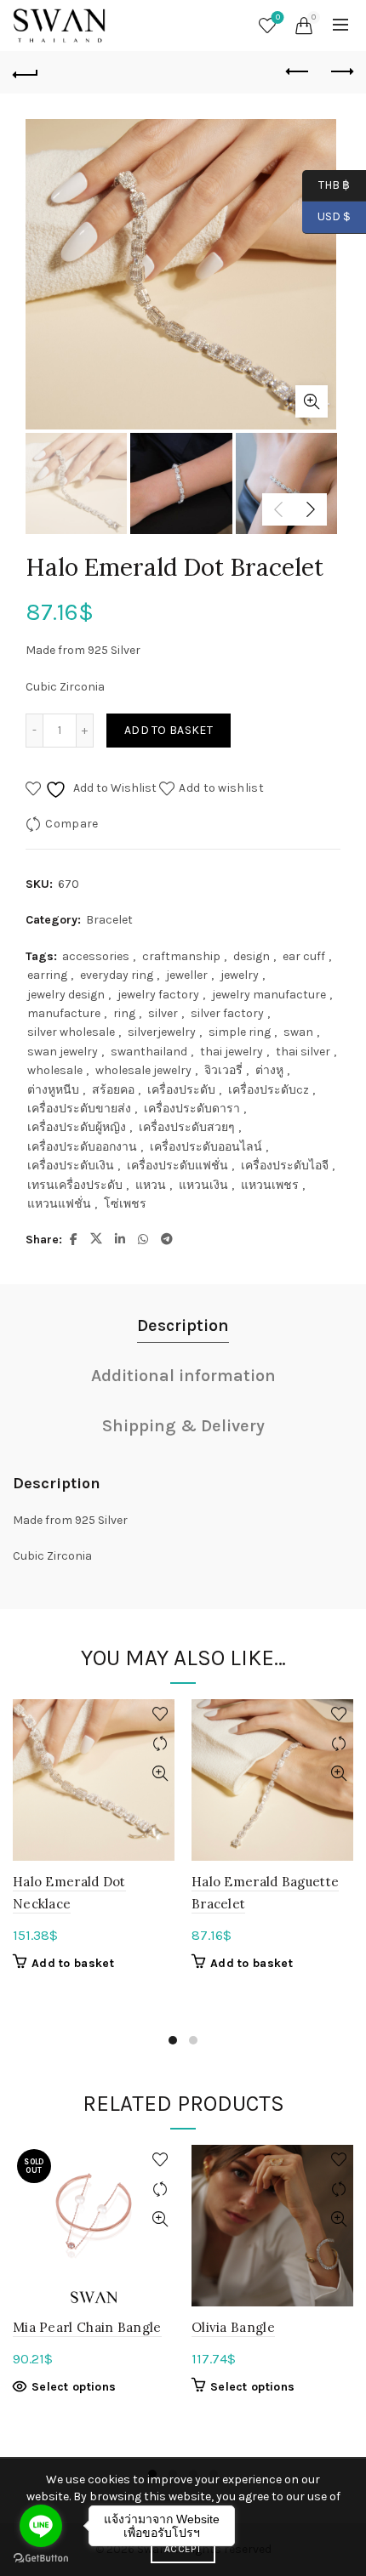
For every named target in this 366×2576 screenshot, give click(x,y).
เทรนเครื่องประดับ (75, 1185)
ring (124, 1013)
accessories (96, 956)
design (252, 956)
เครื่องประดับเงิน (71, 1166)
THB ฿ (326, 184)
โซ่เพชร (125, 1204)
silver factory (227, 1013)
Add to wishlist (221, 788)
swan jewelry (63, 1052)
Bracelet (109, 920)
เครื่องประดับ (181, 1090)
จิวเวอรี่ (223, 1070)
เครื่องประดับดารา (192, 1109)
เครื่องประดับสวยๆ (187, 1127)
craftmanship (181, 956)
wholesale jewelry (143, 1070)
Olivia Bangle (233, 2327)
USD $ (334, 216)
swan (298, 1032)
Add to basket (169, 730)
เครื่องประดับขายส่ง (79, 1109)
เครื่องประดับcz (269, 1090)
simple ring (240, 1032)
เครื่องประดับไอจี (285, 1166)
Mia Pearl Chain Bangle (87, 2327)
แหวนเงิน (203, 1185)
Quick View (160, 1774)
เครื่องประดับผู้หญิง (77, 1127)
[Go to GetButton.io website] (41, 2559)
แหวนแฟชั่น (59, 1204)
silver (163, 1013)
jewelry (240, 975)
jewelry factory (158, 995)
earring (47, 975)
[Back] (26, 72)
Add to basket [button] (73, 1963)
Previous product (298, 72)
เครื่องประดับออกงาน (82, 1147)
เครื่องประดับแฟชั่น (177, 1166)
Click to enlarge (312, 401)
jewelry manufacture (269, 995)
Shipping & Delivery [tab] (183, 1426)
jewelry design (66, 995)
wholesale (55, 1070)
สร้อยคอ (113, 1090)
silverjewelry (162, 1032)
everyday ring (117, 975)
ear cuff (304, 956)
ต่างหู (269, 1070)
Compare (71, 824)
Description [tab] (183, 1325)
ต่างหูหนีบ (53, 1090)
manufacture (64, 1013)
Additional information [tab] (183, 1376)
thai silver (303, 1052)
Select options (74, 2387)
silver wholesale (71, 1032)
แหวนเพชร (270, 1185)
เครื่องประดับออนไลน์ (206, 1147)
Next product (340, 72)
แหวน (151, 1185)
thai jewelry (232, 1052)
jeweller (187, 975)
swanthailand (149, 1052)
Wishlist (278, 17)
